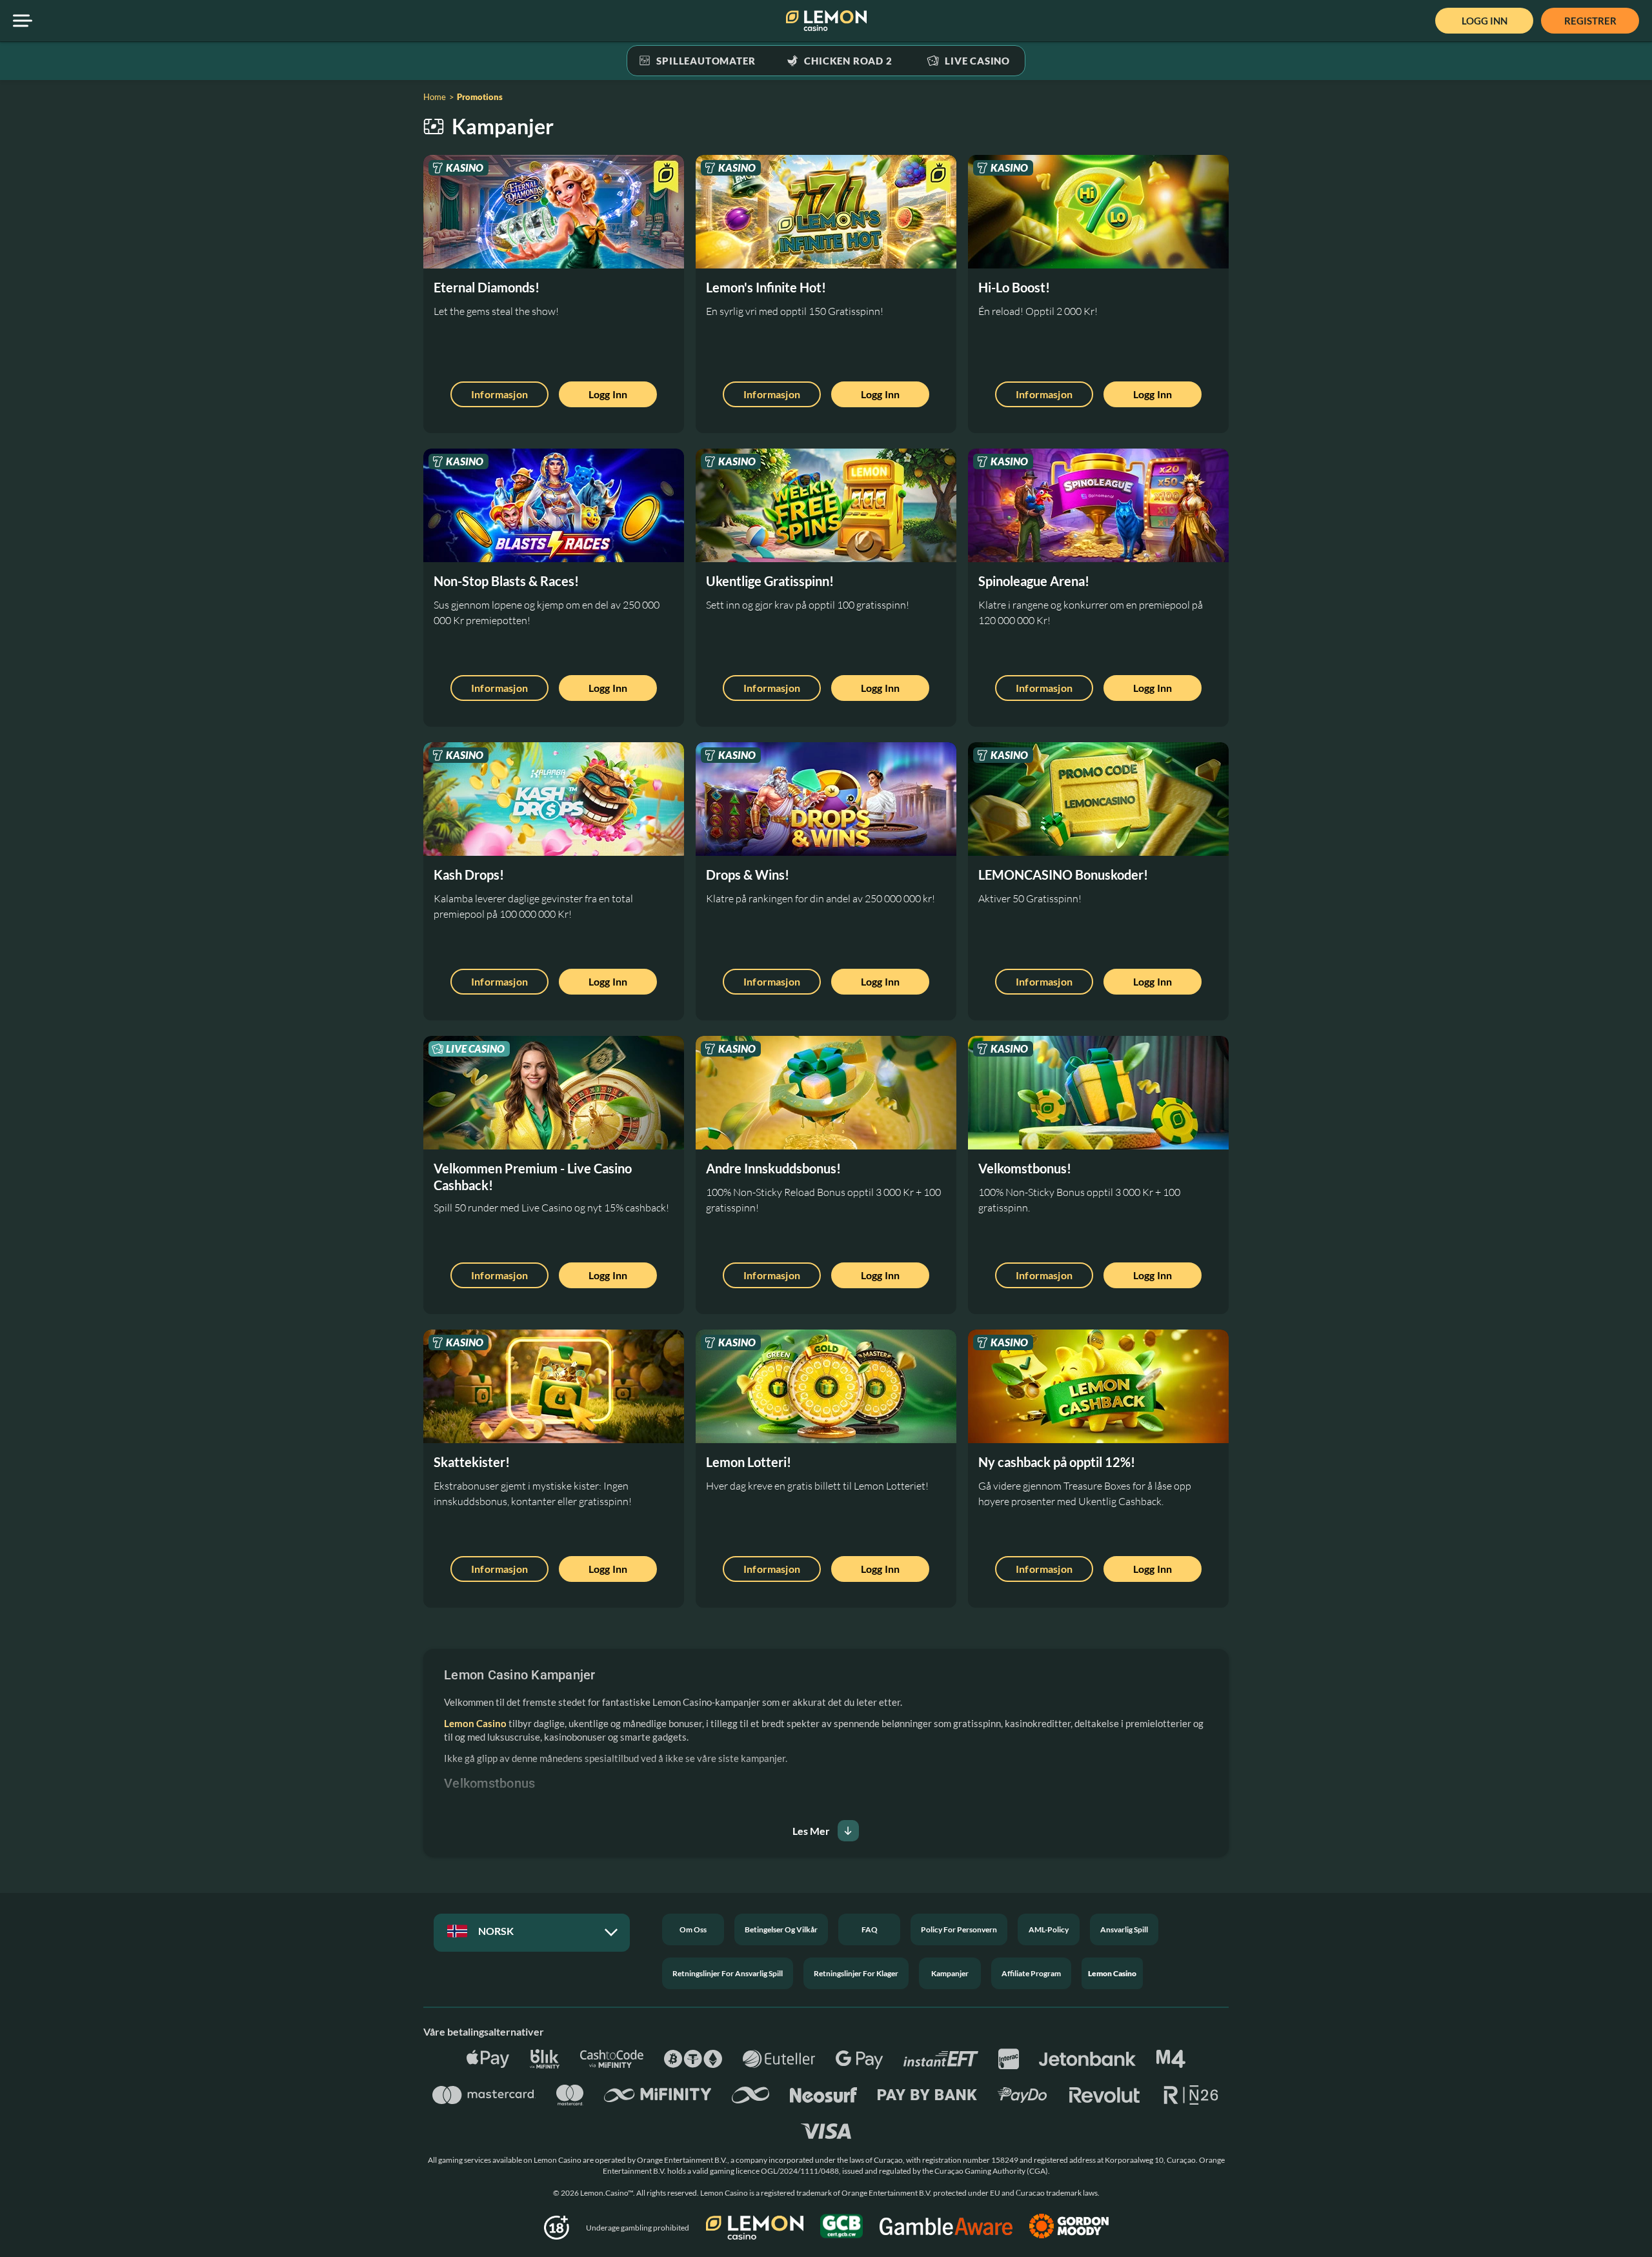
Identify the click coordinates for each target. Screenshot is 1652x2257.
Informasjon (499, 394)
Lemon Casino (475, 1723)
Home (435, 97)
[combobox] (530, 1934)
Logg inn (608, 394)
